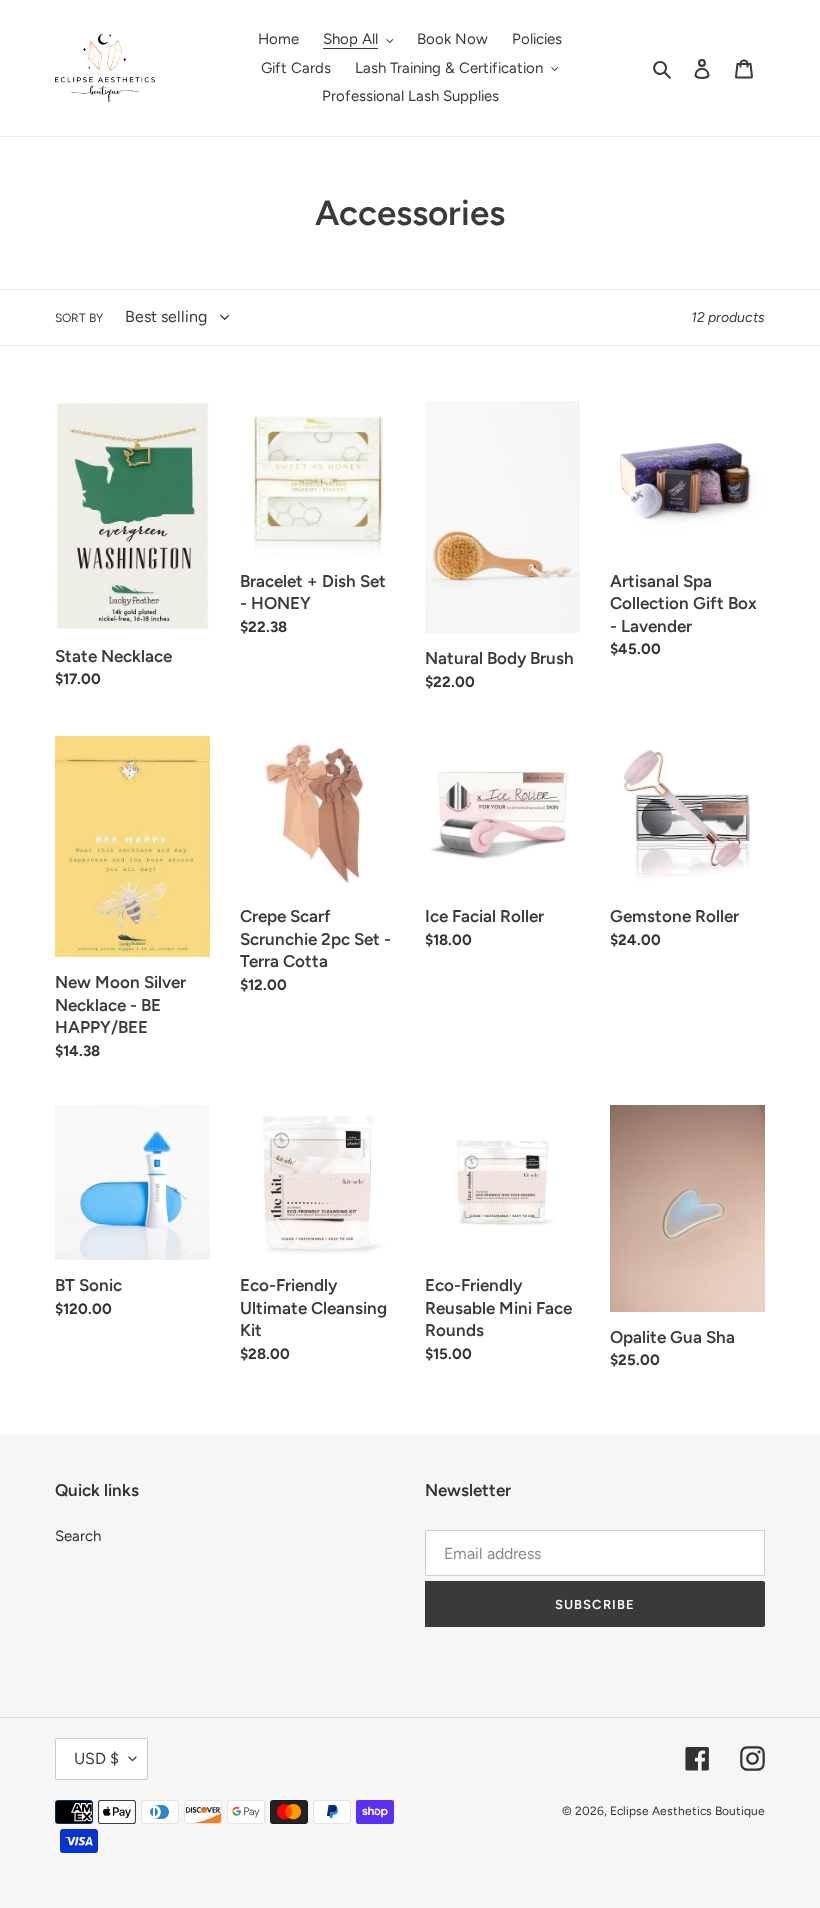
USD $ (96, 1758)
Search (78, 1536)
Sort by (79, 318)
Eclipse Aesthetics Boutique (687, 1811)
